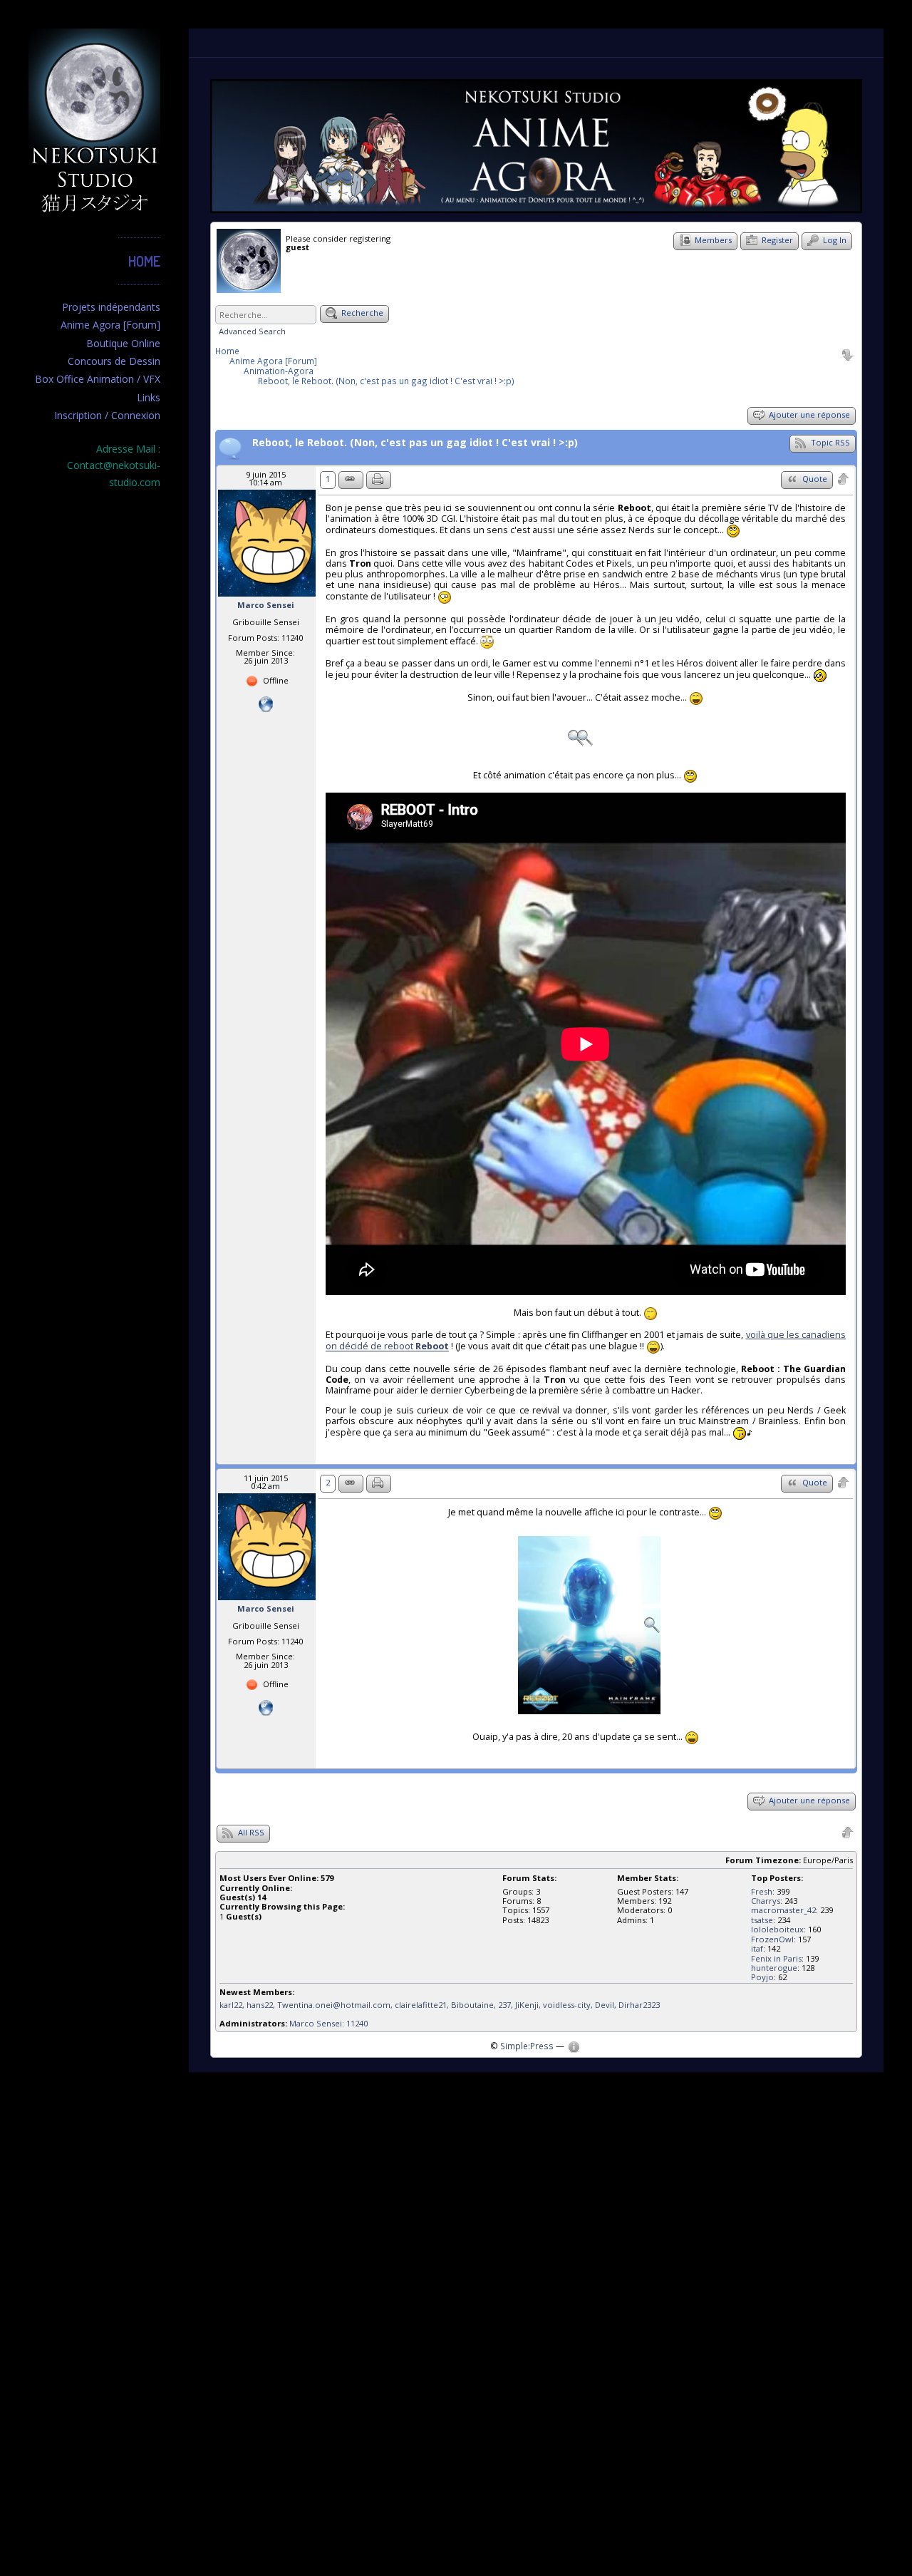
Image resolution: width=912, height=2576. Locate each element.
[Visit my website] (266, 702)
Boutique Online (123, 343)
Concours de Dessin (114, 361)
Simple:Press (527, 2046)
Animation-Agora (279, 371)
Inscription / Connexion (107, 415)
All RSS (250, 1832)
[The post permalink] (351, 480)
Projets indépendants (111, 307)
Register (776, 240)
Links (149, 397)
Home (144, 261)
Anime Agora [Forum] (110, 325)
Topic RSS (829, 442)
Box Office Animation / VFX (98, 379)
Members (712, 240)
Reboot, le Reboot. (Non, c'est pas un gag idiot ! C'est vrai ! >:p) (386, 381)
